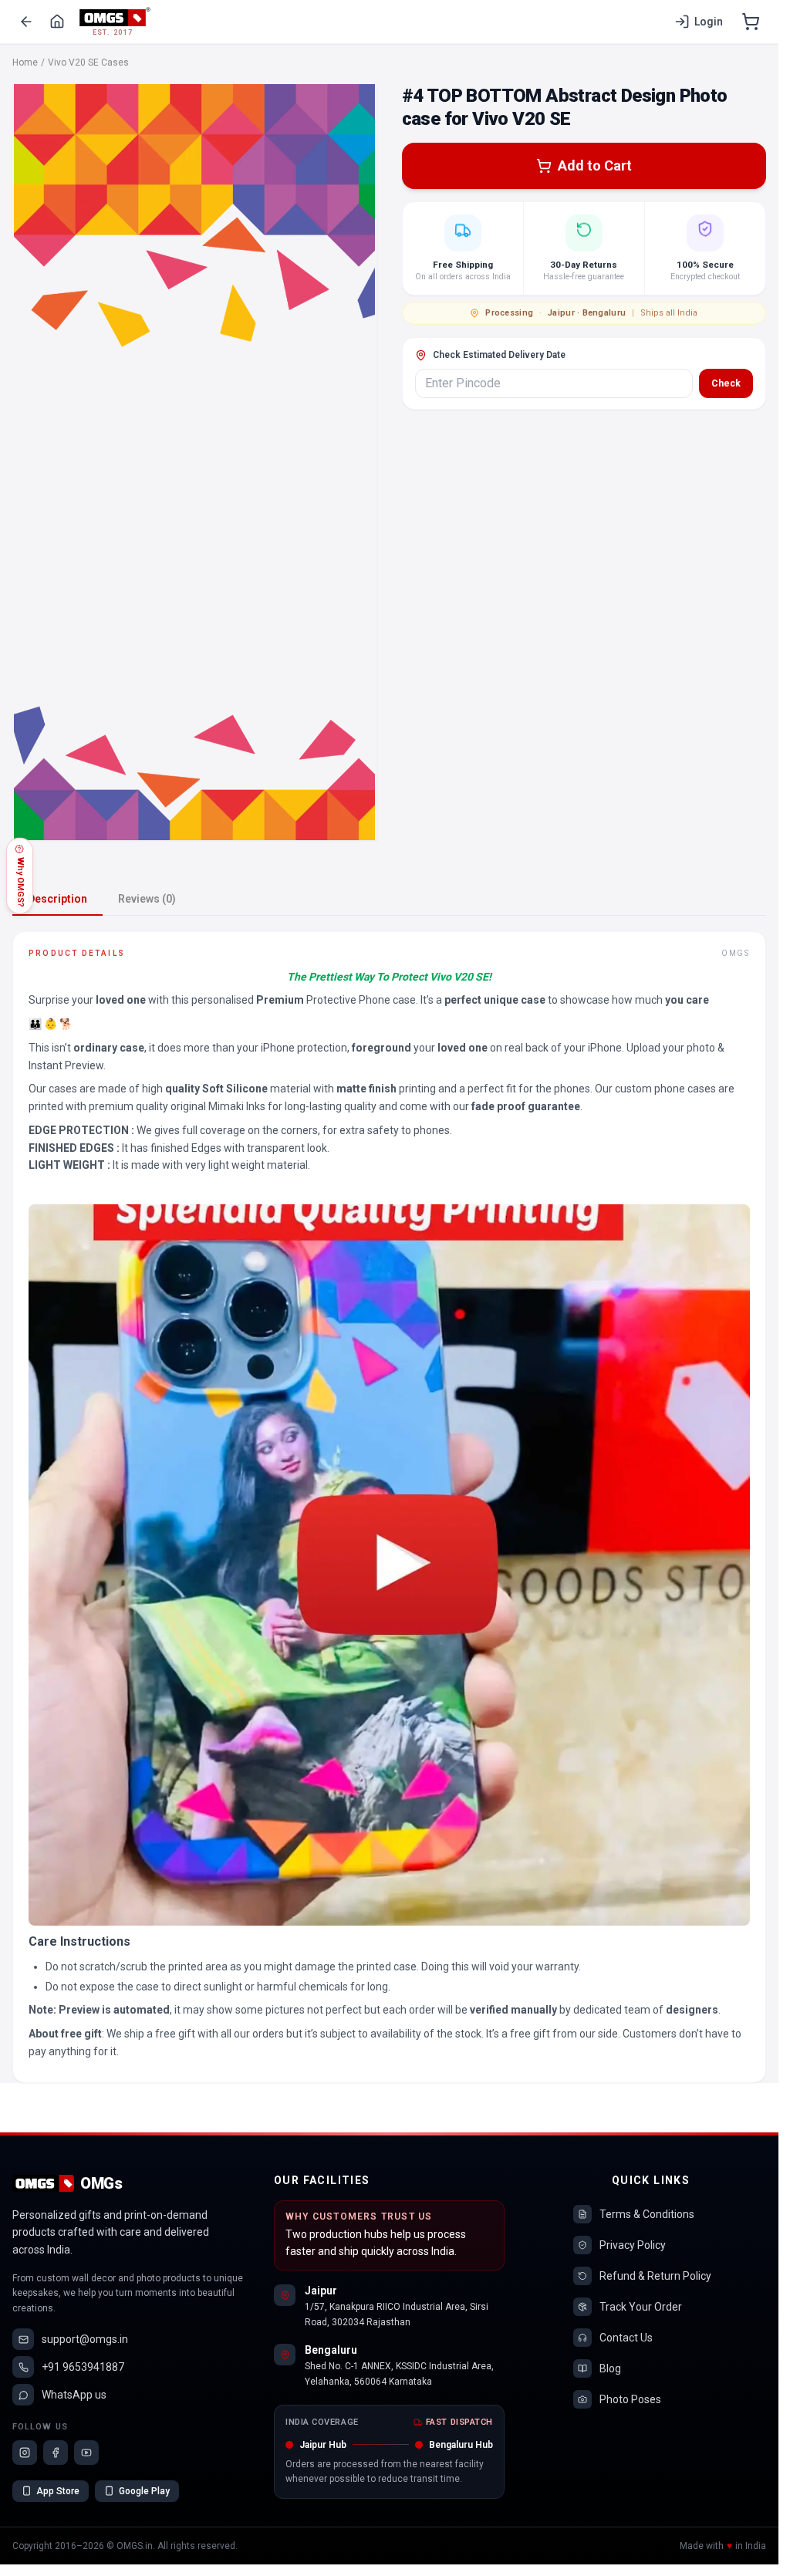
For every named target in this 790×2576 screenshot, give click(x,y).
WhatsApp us (74, 2395)
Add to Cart (595, 165)
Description (57, 899)
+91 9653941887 (83, 2367)
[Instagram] (25, 2453)
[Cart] (751, 22)
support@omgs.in (85, 2339)
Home (25, 62)
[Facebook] (56, 2453)
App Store (58, 2491)
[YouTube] (86, 2453)
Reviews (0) (147, 899)
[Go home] (57, 22)
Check (726, 383)
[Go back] (26, 22)
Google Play (144, 2491)
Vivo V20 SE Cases (88, 62)
